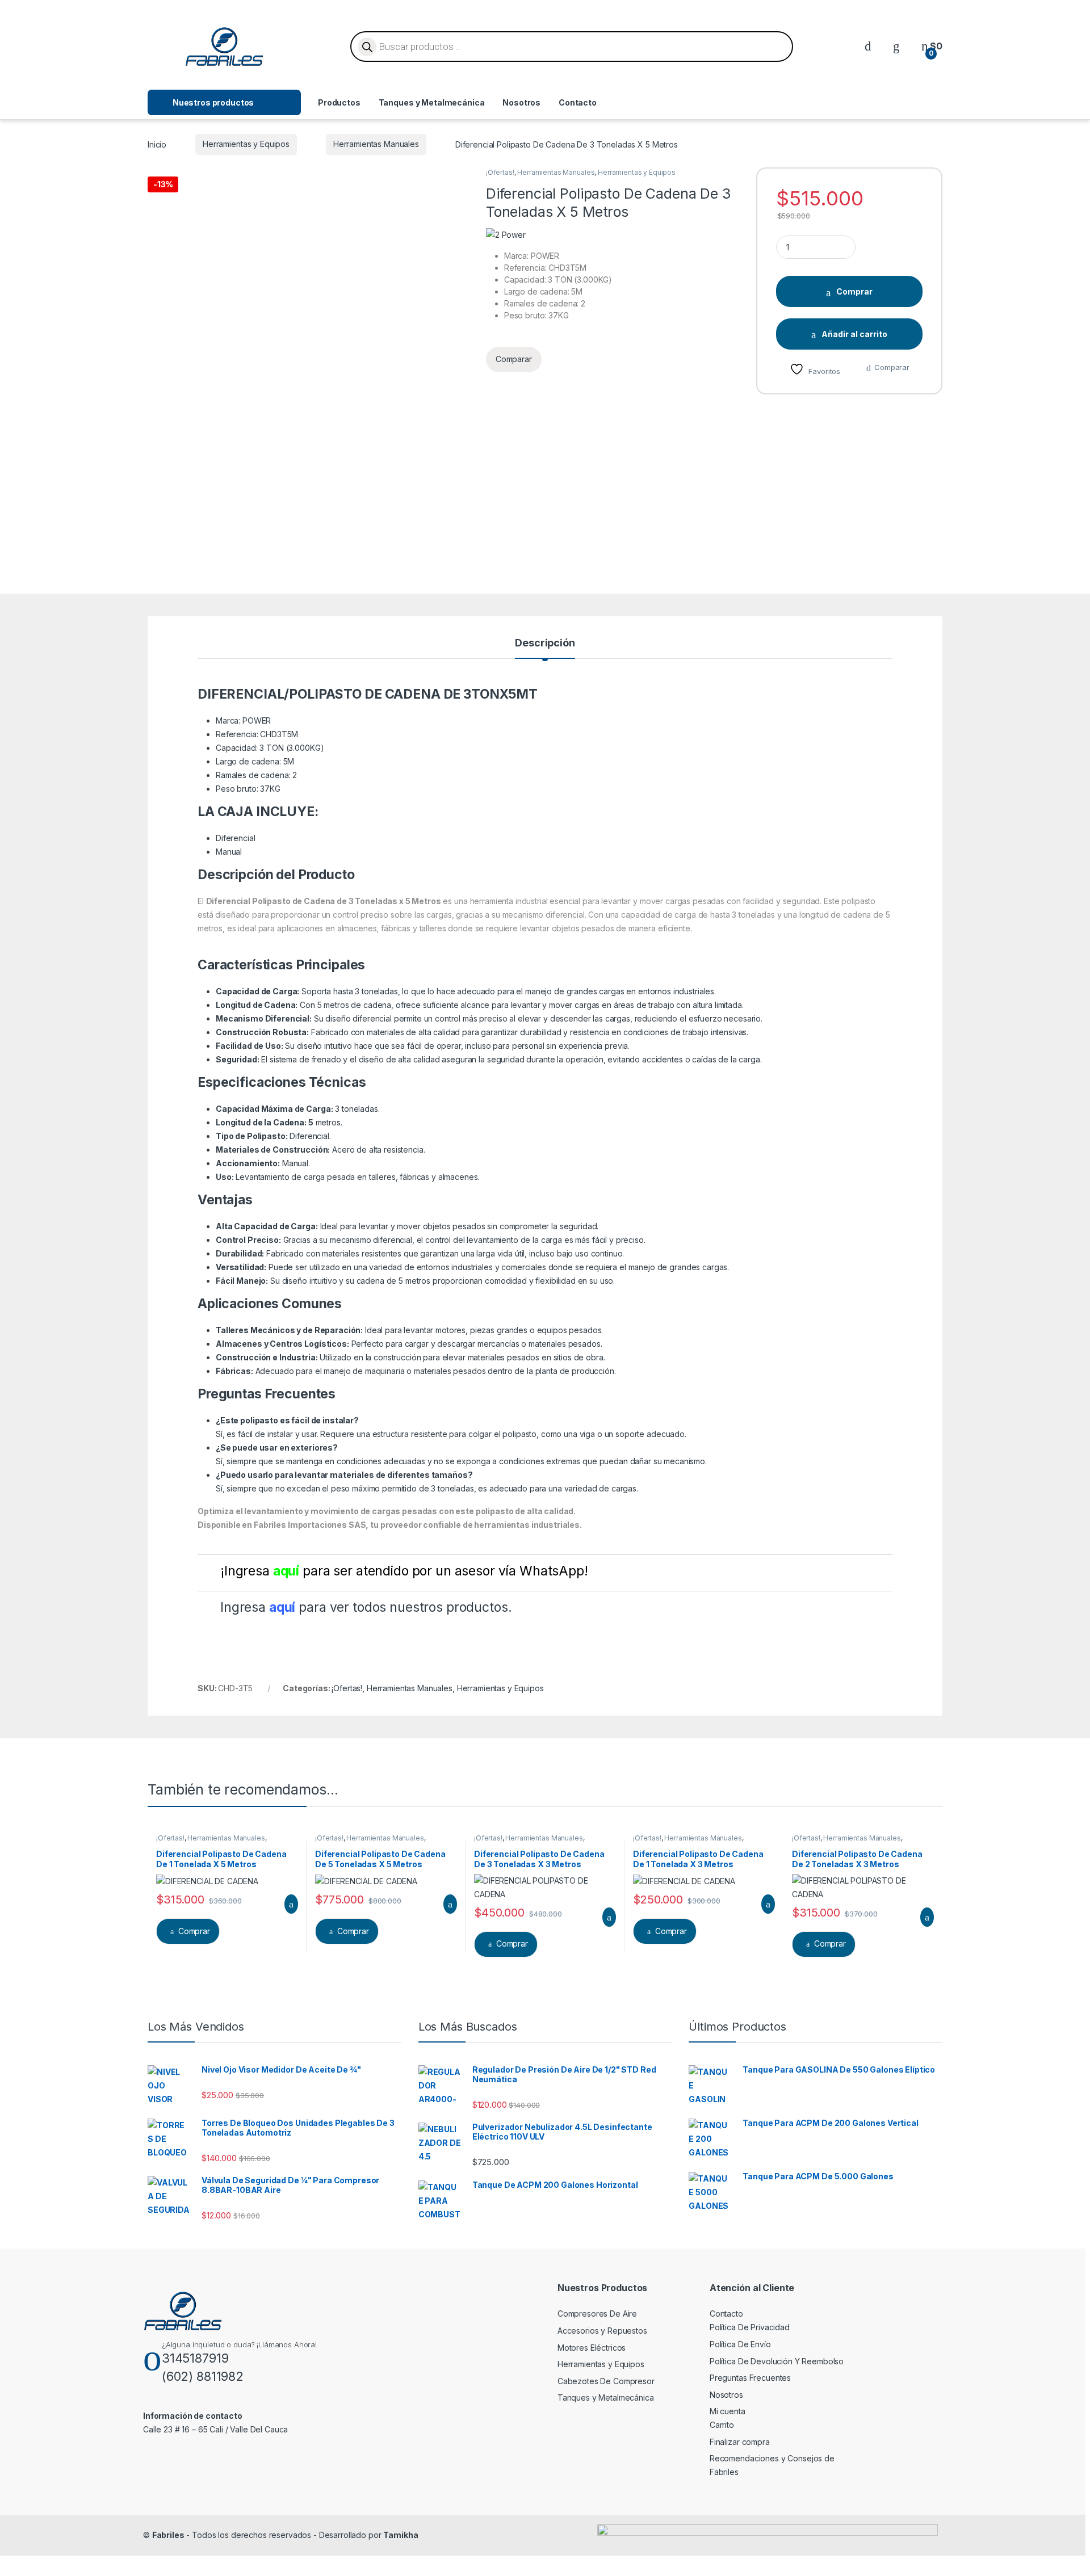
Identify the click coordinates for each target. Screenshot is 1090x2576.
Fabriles (168, 2535)
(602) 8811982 (203, 2376)
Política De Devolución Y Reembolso (777, 2361)
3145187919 (195, 2358)
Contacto (578, 102)
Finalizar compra (740, 2442)
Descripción (545, 643)
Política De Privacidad (750, 2327)
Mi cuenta (728, 2411)
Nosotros (521, 102)
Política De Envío (740, 2344)
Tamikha (401, 2535)
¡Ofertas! (500, 172)
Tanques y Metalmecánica (432, 102)
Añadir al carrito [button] (286, 1904)
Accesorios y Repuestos (602, 2331)
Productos (339, 102)
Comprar (854, 291)
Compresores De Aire (597, 2314)
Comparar (892, 367)
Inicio (157, 144)
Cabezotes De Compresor (606, 2381)
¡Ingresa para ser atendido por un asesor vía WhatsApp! (404, 1571)
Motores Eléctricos (592, 2348)
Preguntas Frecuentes (750, 2378)
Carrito (722, 2425)
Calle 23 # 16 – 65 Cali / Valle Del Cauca (215, 2429)
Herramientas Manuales (376, 144)
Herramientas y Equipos (246, 144)
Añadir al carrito (854, 334)
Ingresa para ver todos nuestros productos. (366, 1607)
